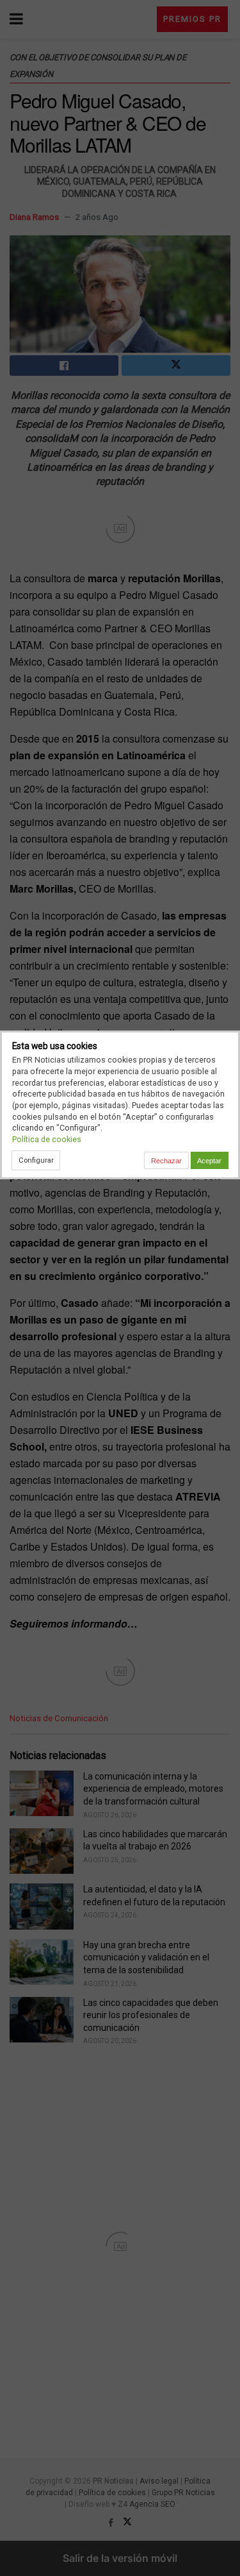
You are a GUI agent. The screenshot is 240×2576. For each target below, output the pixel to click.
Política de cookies (47, 1139)
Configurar (36, 1160)
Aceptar (209, 1161)
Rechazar (166, 1161)
